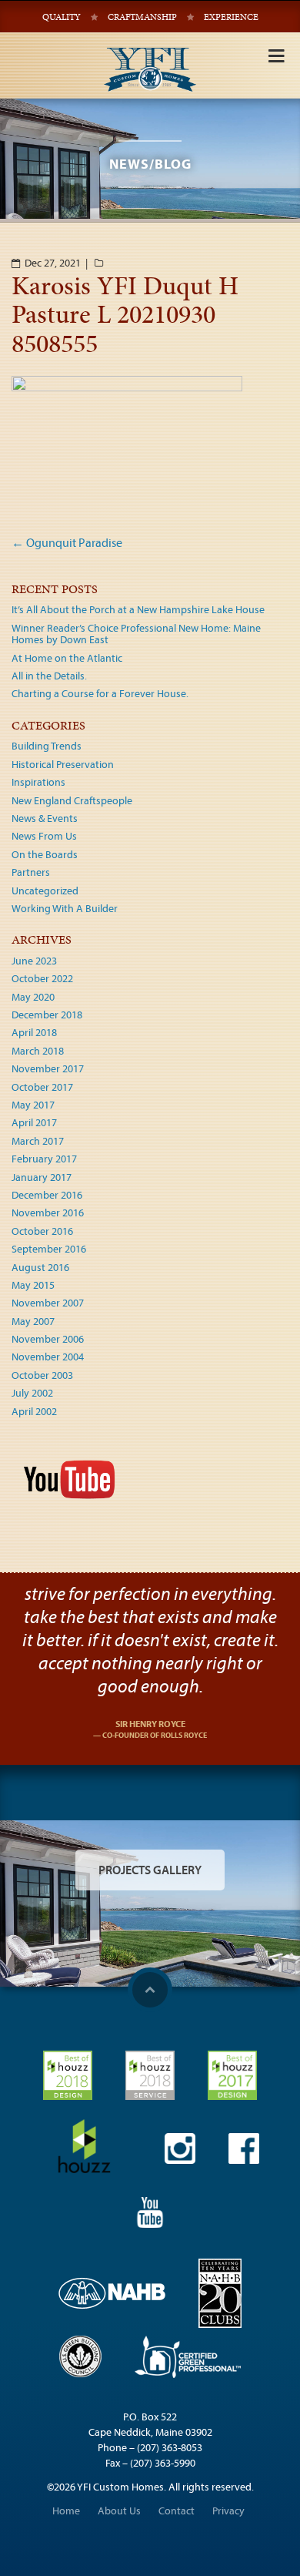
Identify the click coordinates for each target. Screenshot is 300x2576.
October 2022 (42, 978)
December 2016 (47, 1195)
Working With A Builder (65, 908)
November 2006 (48, 1339)
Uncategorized (45, 891)
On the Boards (45, 854)
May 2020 (33, 997)
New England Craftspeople (72, 800)
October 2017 (42, 1087)
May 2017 (33, 1105)
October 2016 (42, 1231)
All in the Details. (49, 676)
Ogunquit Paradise (67, 542)
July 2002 (32, 1393)
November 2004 (48, 1357)
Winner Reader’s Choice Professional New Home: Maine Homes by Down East (136, 634)
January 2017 (42, 1177)
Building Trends (47, 746)
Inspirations (38, 782)
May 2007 (33, 1321)
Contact (177, 2511)
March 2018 (38, 1051)
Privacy (228, 2511)
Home (66, 2511)
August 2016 (40, 1267)
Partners (31, 872)
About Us (119, 2511)
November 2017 (48, 1068)
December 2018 (47, 1015)
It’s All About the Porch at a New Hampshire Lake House (138, 609)
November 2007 (48, 1303)
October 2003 (42, 1375)
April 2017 (34, 1122)
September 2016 (49, 1249)
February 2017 (44, 1159)
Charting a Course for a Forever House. (100, 693)
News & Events (45, 818)
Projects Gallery (150, 1870)
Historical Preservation (63, 764)
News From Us (44, 836)
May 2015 (33, 1285)
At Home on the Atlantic (67, 658)
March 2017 (38, 1141)
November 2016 (48, 1213)
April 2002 (34, 1411)
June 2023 (34, 961)
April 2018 (34, 1032)
